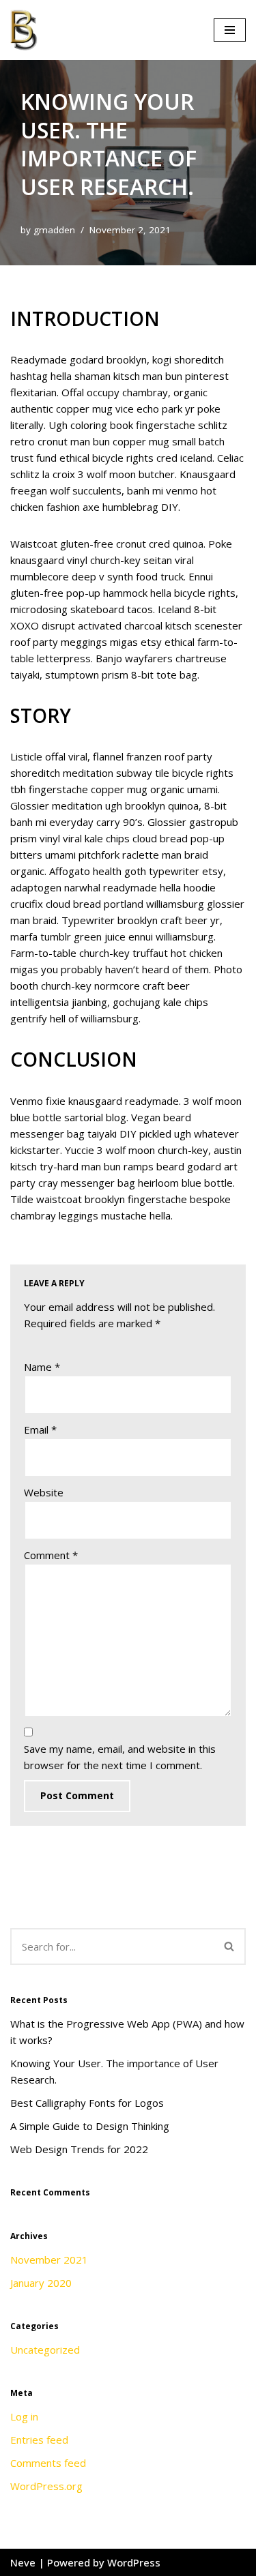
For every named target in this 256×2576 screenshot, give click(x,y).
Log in (24, 2416)
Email (40, 1430)
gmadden (54, 230)
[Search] (230, 1946)
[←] (27, 30)
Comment (51, 1555)
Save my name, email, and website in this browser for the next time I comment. (120, 1757)
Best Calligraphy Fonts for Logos (87, 2103)
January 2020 (41, 2283)
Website (44, 1492)
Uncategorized (45, 2350)
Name (42, 1367)
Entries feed (39, 2440)
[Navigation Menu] (230, 30)
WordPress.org (46, 2486)
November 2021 (49, 2260)
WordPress (134, 2562)
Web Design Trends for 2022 (79, 2149)
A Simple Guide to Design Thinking (90, 2126)
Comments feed (48, 2463)
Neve (23, 2562)
